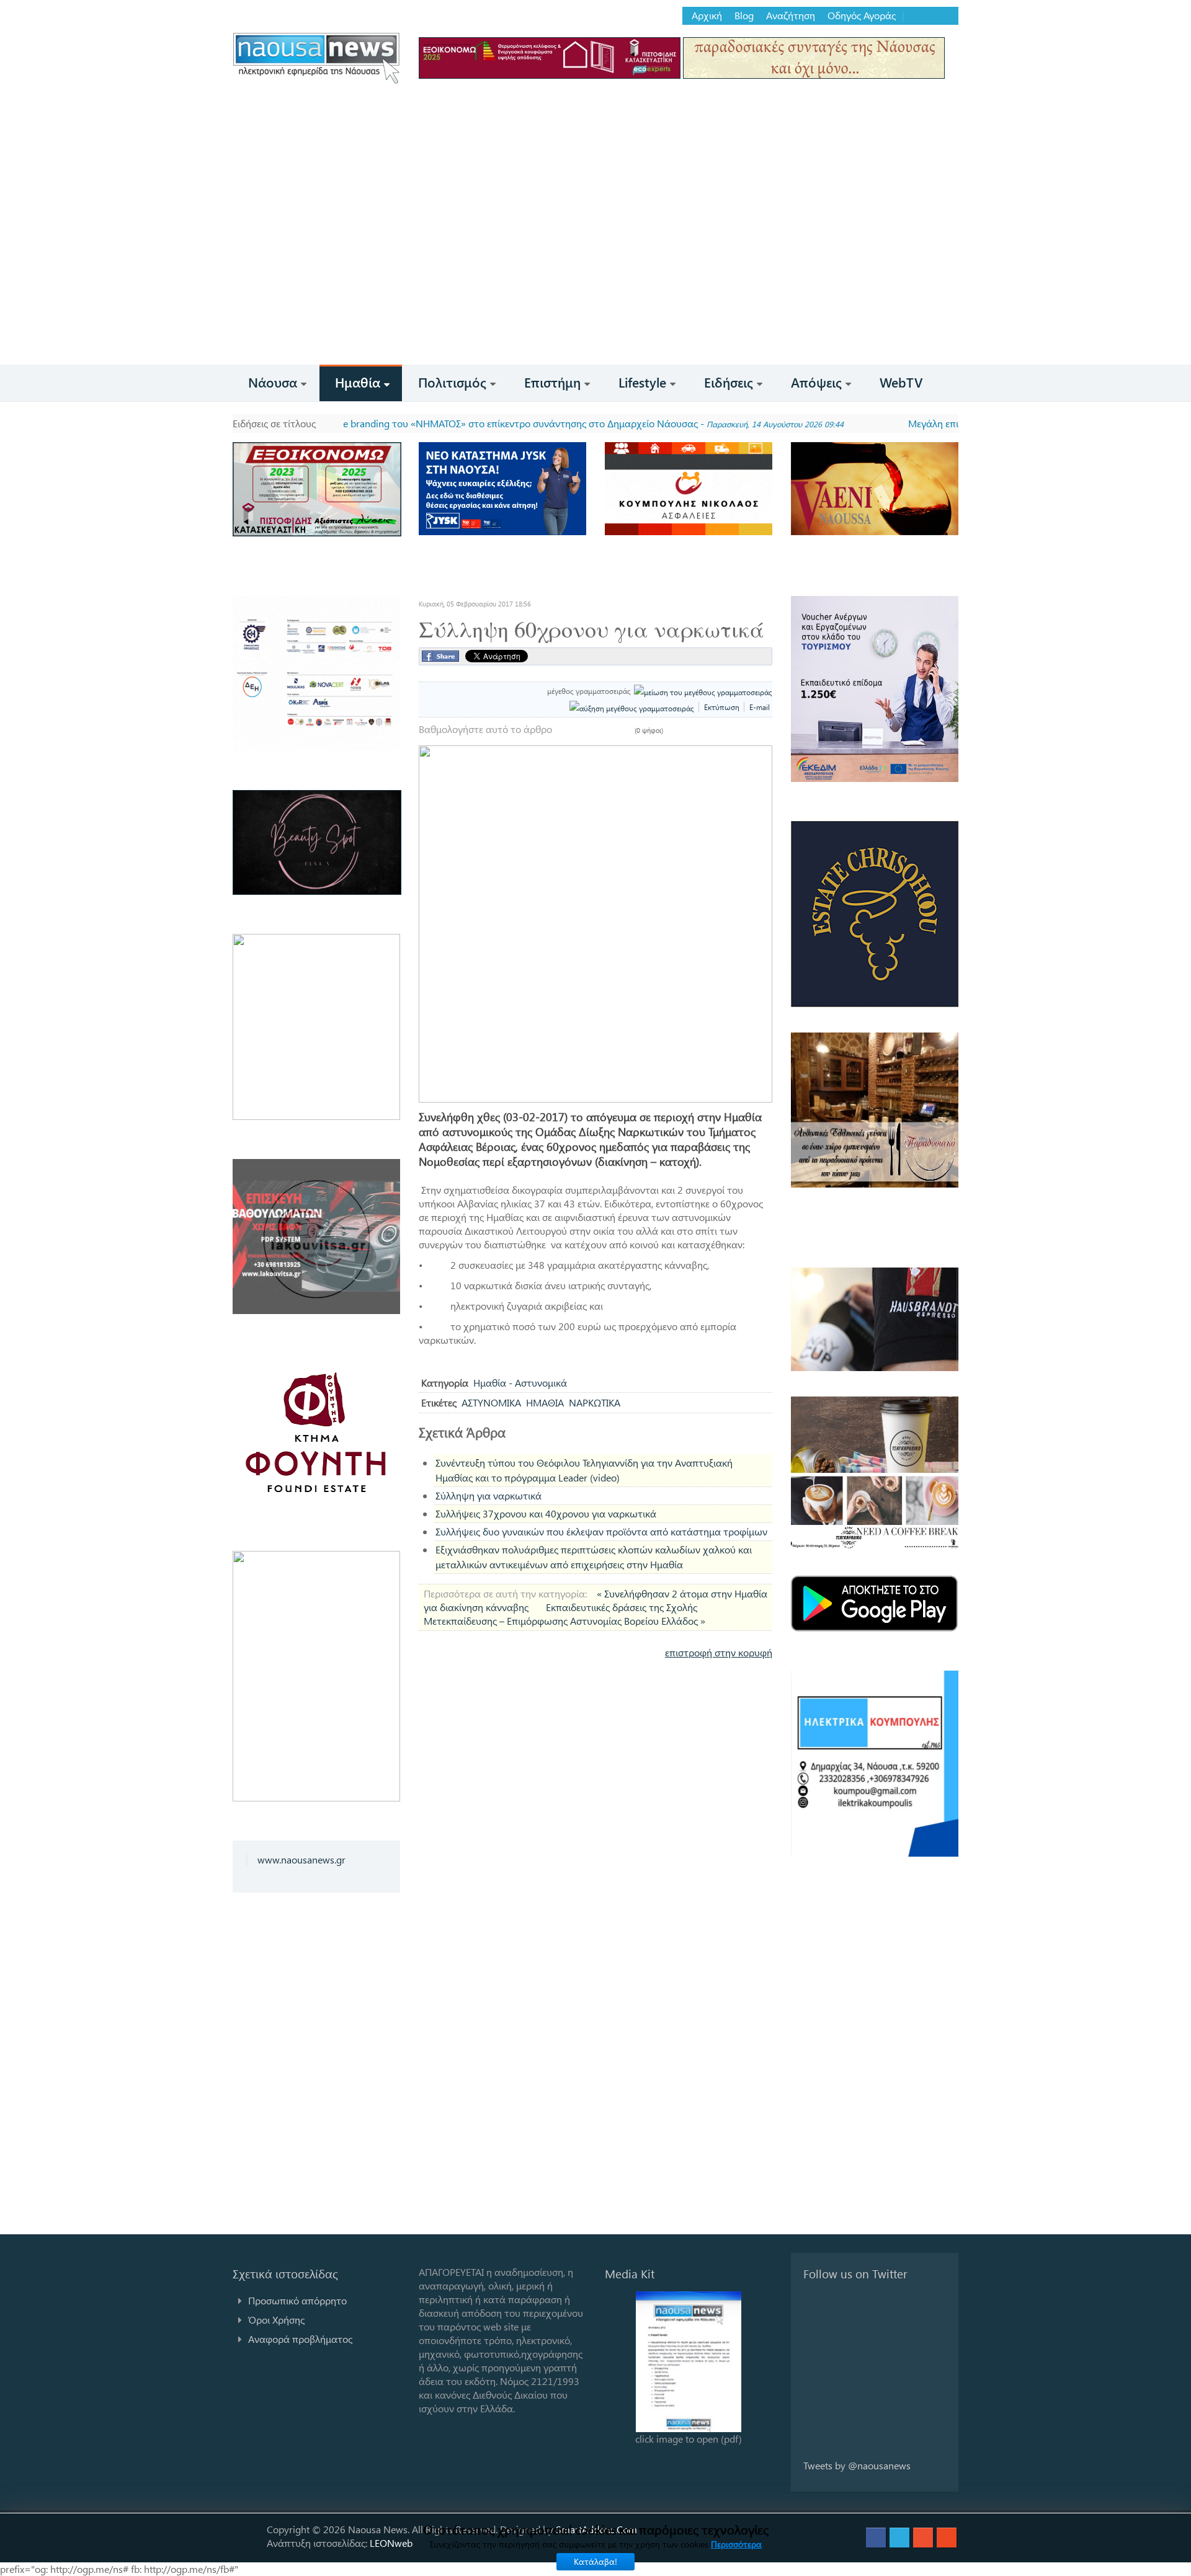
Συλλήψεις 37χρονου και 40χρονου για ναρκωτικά (546, 1513)
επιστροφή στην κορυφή (719, 1652)
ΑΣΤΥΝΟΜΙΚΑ (491, 1402)
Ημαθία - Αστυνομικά (520, 1383)
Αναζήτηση (791, 16)
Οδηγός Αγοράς (862, 16)
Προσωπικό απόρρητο (297, 2300)
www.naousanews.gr (301, 1859)
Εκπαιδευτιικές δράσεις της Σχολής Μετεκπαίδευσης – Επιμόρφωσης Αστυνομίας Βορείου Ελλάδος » (564, 1614)
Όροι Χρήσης (276, 2320)
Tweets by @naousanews (857, 2465)
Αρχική (707, 16)
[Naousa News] (316, 58)
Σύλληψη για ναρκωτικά (488, 1495)
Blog (744, 16)
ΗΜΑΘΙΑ (545, 1402)
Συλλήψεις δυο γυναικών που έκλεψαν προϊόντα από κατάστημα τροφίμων (601, 1531)
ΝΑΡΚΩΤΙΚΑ (595, 1402)
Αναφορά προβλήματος (300, 2339)
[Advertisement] (595, 272)
